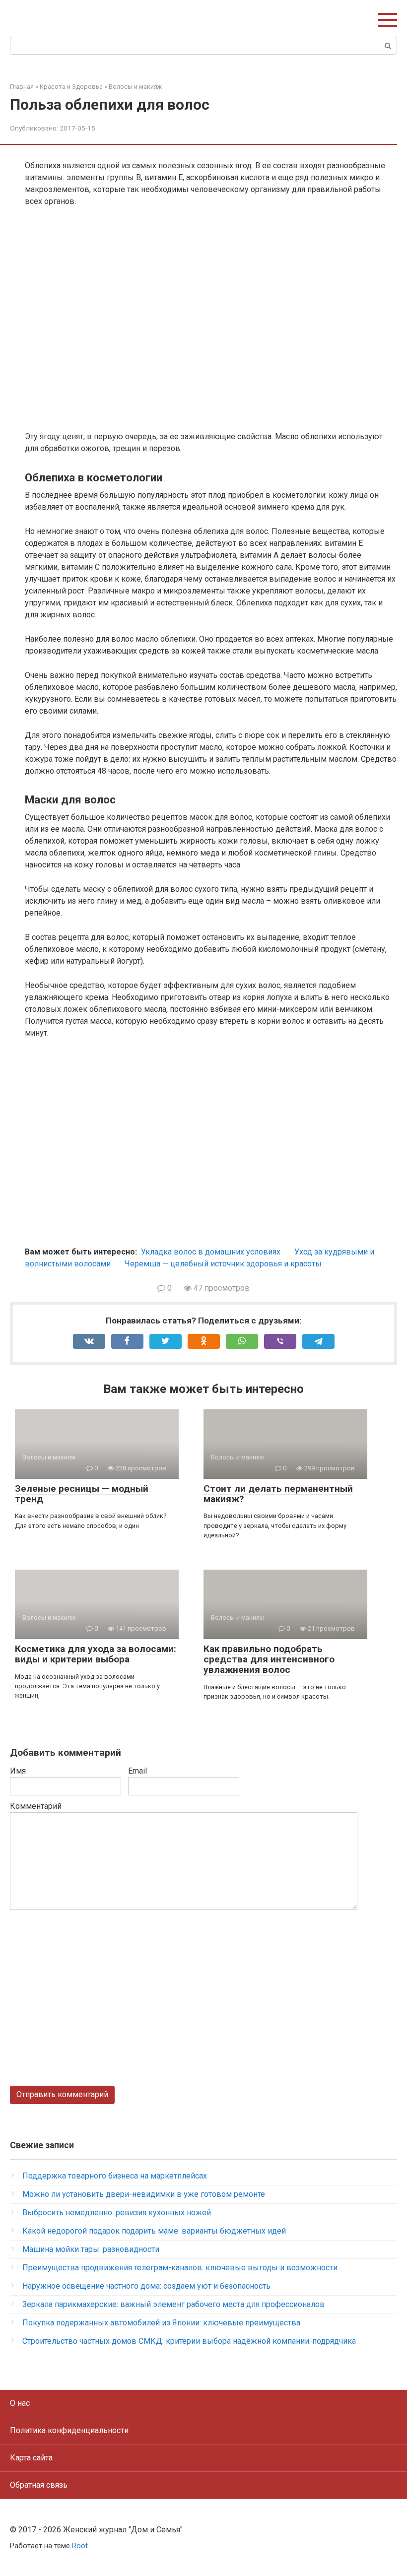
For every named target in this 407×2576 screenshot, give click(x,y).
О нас (20, 2403)
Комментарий (36, 1806)
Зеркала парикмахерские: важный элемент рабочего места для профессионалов (173, 2304)
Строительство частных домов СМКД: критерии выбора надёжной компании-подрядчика (189, 2341)
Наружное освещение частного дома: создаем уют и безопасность (146, 2286)
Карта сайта (31, 2458)
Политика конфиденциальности (69, 2430)
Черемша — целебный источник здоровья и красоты (223, 1264)
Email (137, 1771)
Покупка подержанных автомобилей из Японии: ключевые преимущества (161, 2323)
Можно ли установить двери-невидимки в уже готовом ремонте (144, 2194)
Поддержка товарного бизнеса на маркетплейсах (115, 2176)
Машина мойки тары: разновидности (91, 2249)
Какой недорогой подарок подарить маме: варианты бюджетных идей (154, 2231)
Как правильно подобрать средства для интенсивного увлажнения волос (269, 1659)
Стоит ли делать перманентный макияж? (278, 1494)
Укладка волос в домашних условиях (211, 1252)
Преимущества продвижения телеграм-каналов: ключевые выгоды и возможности (180, 2268)
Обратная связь (39, 2485)
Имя (18, 1771)
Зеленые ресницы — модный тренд (82, 1494)
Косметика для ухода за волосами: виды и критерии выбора (96, 1654)
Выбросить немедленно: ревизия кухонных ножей (117, 2213)
